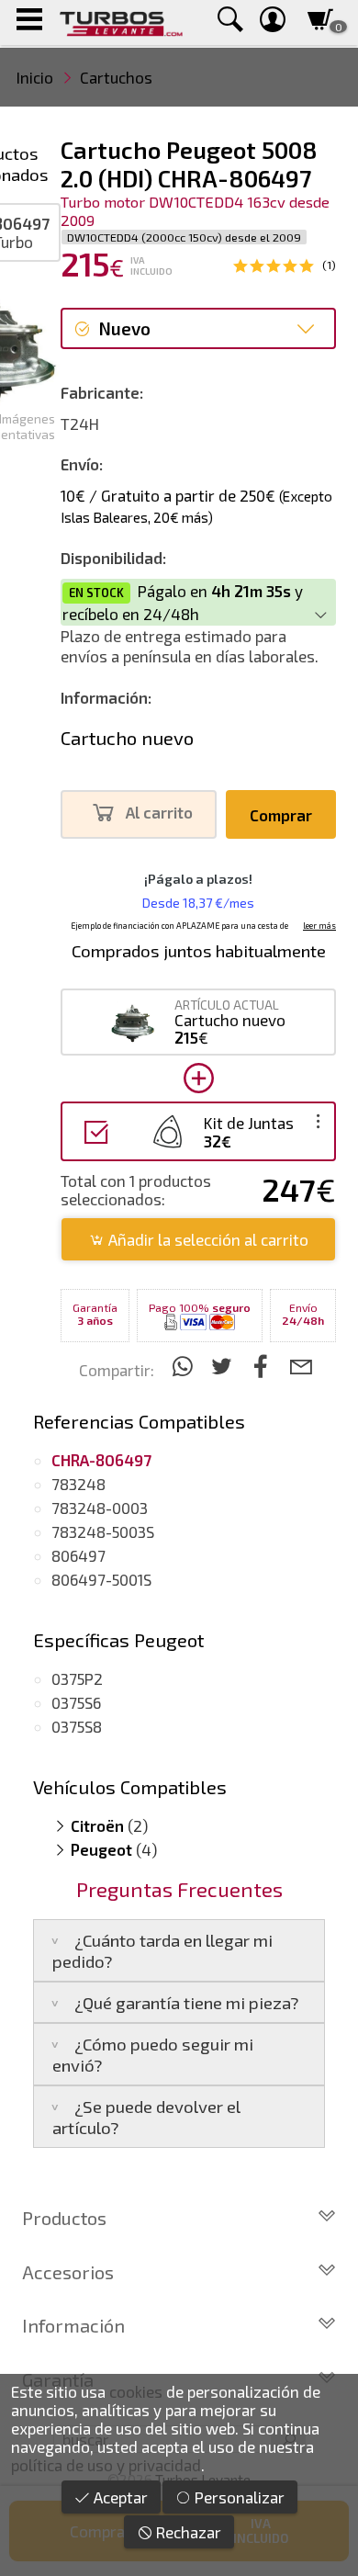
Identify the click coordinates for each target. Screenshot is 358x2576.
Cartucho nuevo (127, 738)
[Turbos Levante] (121, 23)
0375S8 (77, 1726)
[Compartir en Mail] (301, 1366)
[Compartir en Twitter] (224, 1366)
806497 (78, 1555)
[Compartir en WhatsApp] (185, 1366)
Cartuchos (116, 77)
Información (73, 2325)
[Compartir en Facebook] (264, 1366)
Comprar (281, 815)
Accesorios (68, 2272)
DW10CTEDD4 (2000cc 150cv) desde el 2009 (184, 237)
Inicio (35, 77)
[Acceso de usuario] (273, 23)
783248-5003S (103, 1531)
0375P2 (77, 1678)
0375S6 (76, 1702)
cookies (136, 2391)
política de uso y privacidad (106, 2465)
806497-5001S (101, 1579)
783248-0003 (100, 1508)
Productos (64, 2218)
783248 (78, 1484)
